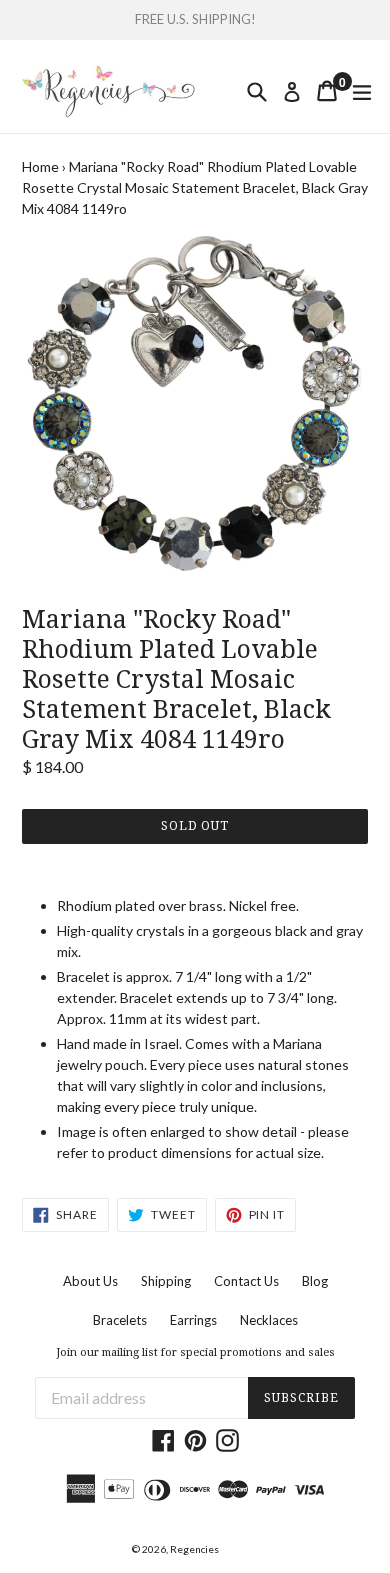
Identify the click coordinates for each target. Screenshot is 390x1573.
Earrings (193, 1320)
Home (40, 166)
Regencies (194, 1549)
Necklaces (269, 1320)
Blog (315, 1281)
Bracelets (120, 1320)
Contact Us (246, 1281)
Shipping (166, 1281)
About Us (90, 1281)
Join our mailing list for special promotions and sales (195, 1352)
